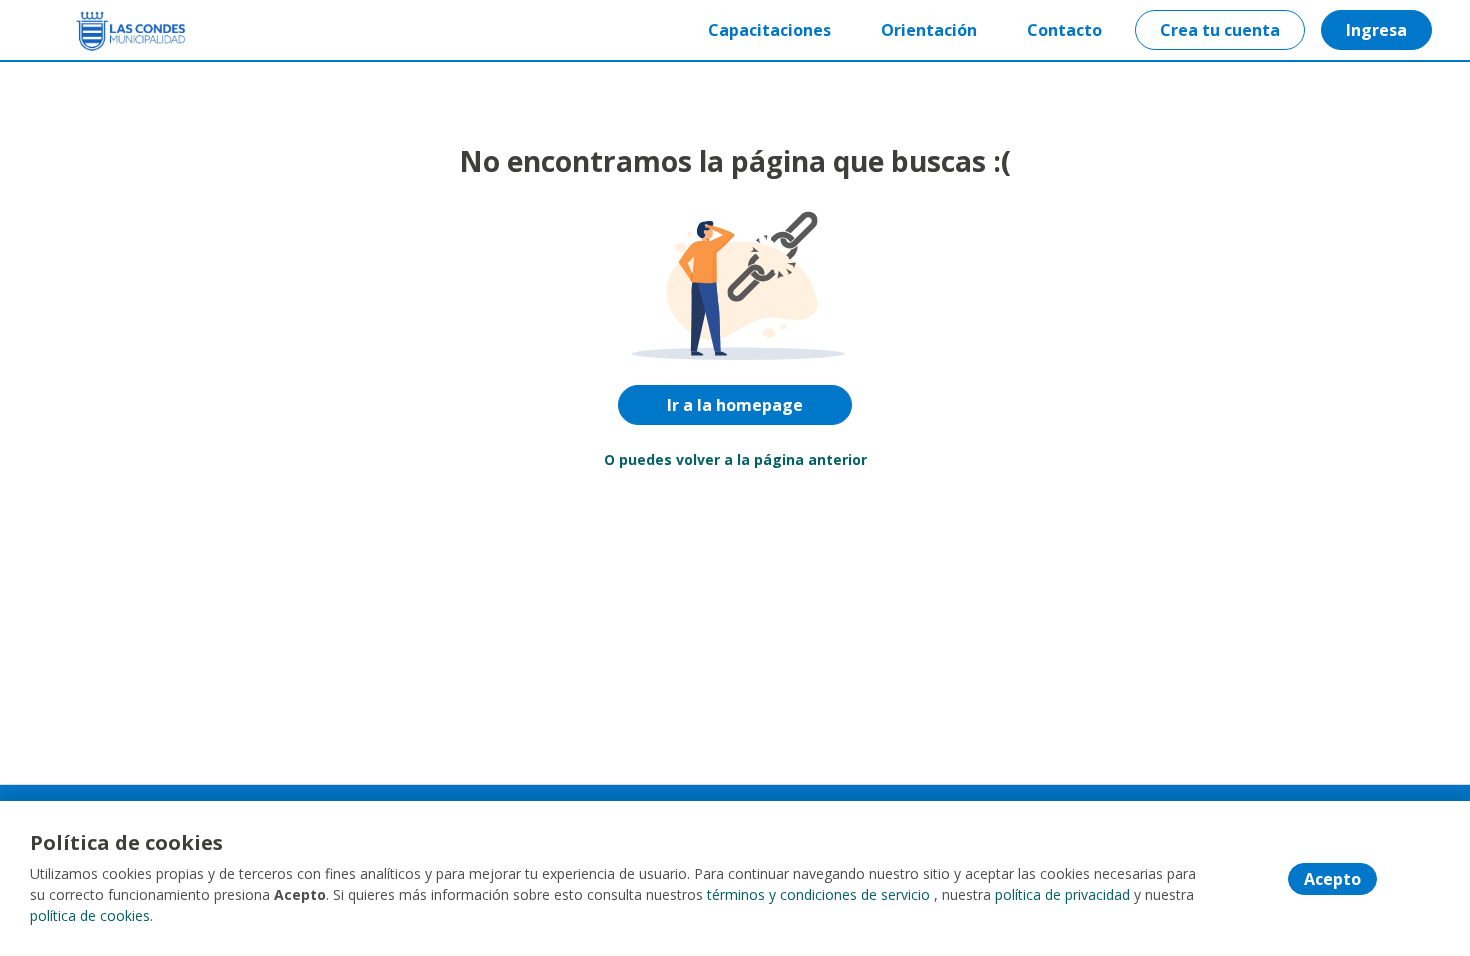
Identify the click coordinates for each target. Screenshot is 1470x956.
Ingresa (1376, 30)
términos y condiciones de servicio (818, 894)
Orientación (929, 30)
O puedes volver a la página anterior (735, 459)
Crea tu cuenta (1220, 30)
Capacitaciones (769, 30)
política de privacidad (1062, 894)
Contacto (1064, 30)
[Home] (116, 30)
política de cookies (90, 915)
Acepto (1332, 879)
